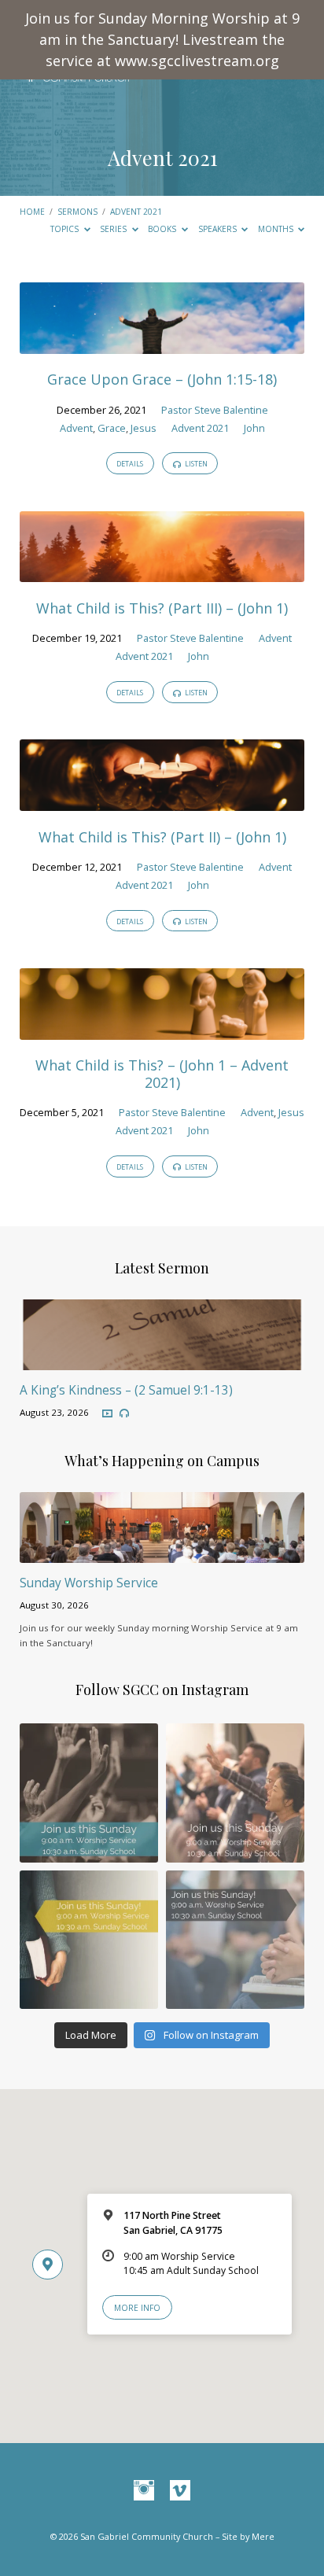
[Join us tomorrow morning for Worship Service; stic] (89, 1793)
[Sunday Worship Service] (162, 1553)
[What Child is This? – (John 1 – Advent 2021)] (162, 1030)
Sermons (77, 212)
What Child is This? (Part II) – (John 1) (162, 837)
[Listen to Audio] (124, 1413)
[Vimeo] (180, 2491)
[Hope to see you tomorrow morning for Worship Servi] (235, 1793)
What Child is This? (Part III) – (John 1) (162, 608)
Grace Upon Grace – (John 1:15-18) (162, 379)
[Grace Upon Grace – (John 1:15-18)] (162, 345)
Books (163, 229)
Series (114, 229)
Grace (112, 428)
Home (32, 212)
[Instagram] (144, 2491)
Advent (76, 428)
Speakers (219, 229)
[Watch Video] (107, 1414)
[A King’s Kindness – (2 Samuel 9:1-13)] (162, 1361)
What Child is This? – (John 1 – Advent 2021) (162, 1074)
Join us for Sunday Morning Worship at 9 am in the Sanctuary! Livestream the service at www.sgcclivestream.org (162, 39)
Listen (195, 464)
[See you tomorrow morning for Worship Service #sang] (235, 1940)
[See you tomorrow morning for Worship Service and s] (89, 1940)
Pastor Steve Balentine (215, 410)
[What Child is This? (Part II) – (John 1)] (162, 802)
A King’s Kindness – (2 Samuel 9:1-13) (126, 1390)
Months (277, 229)
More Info (137, 2308)
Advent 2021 (136, 212)
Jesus (144, 428)
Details (130, 464)
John (254, 428)
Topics (66, 229)
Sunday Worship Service (89, 1583)
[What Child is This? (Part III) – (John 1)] (162, 573)
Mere (263, 2536)
